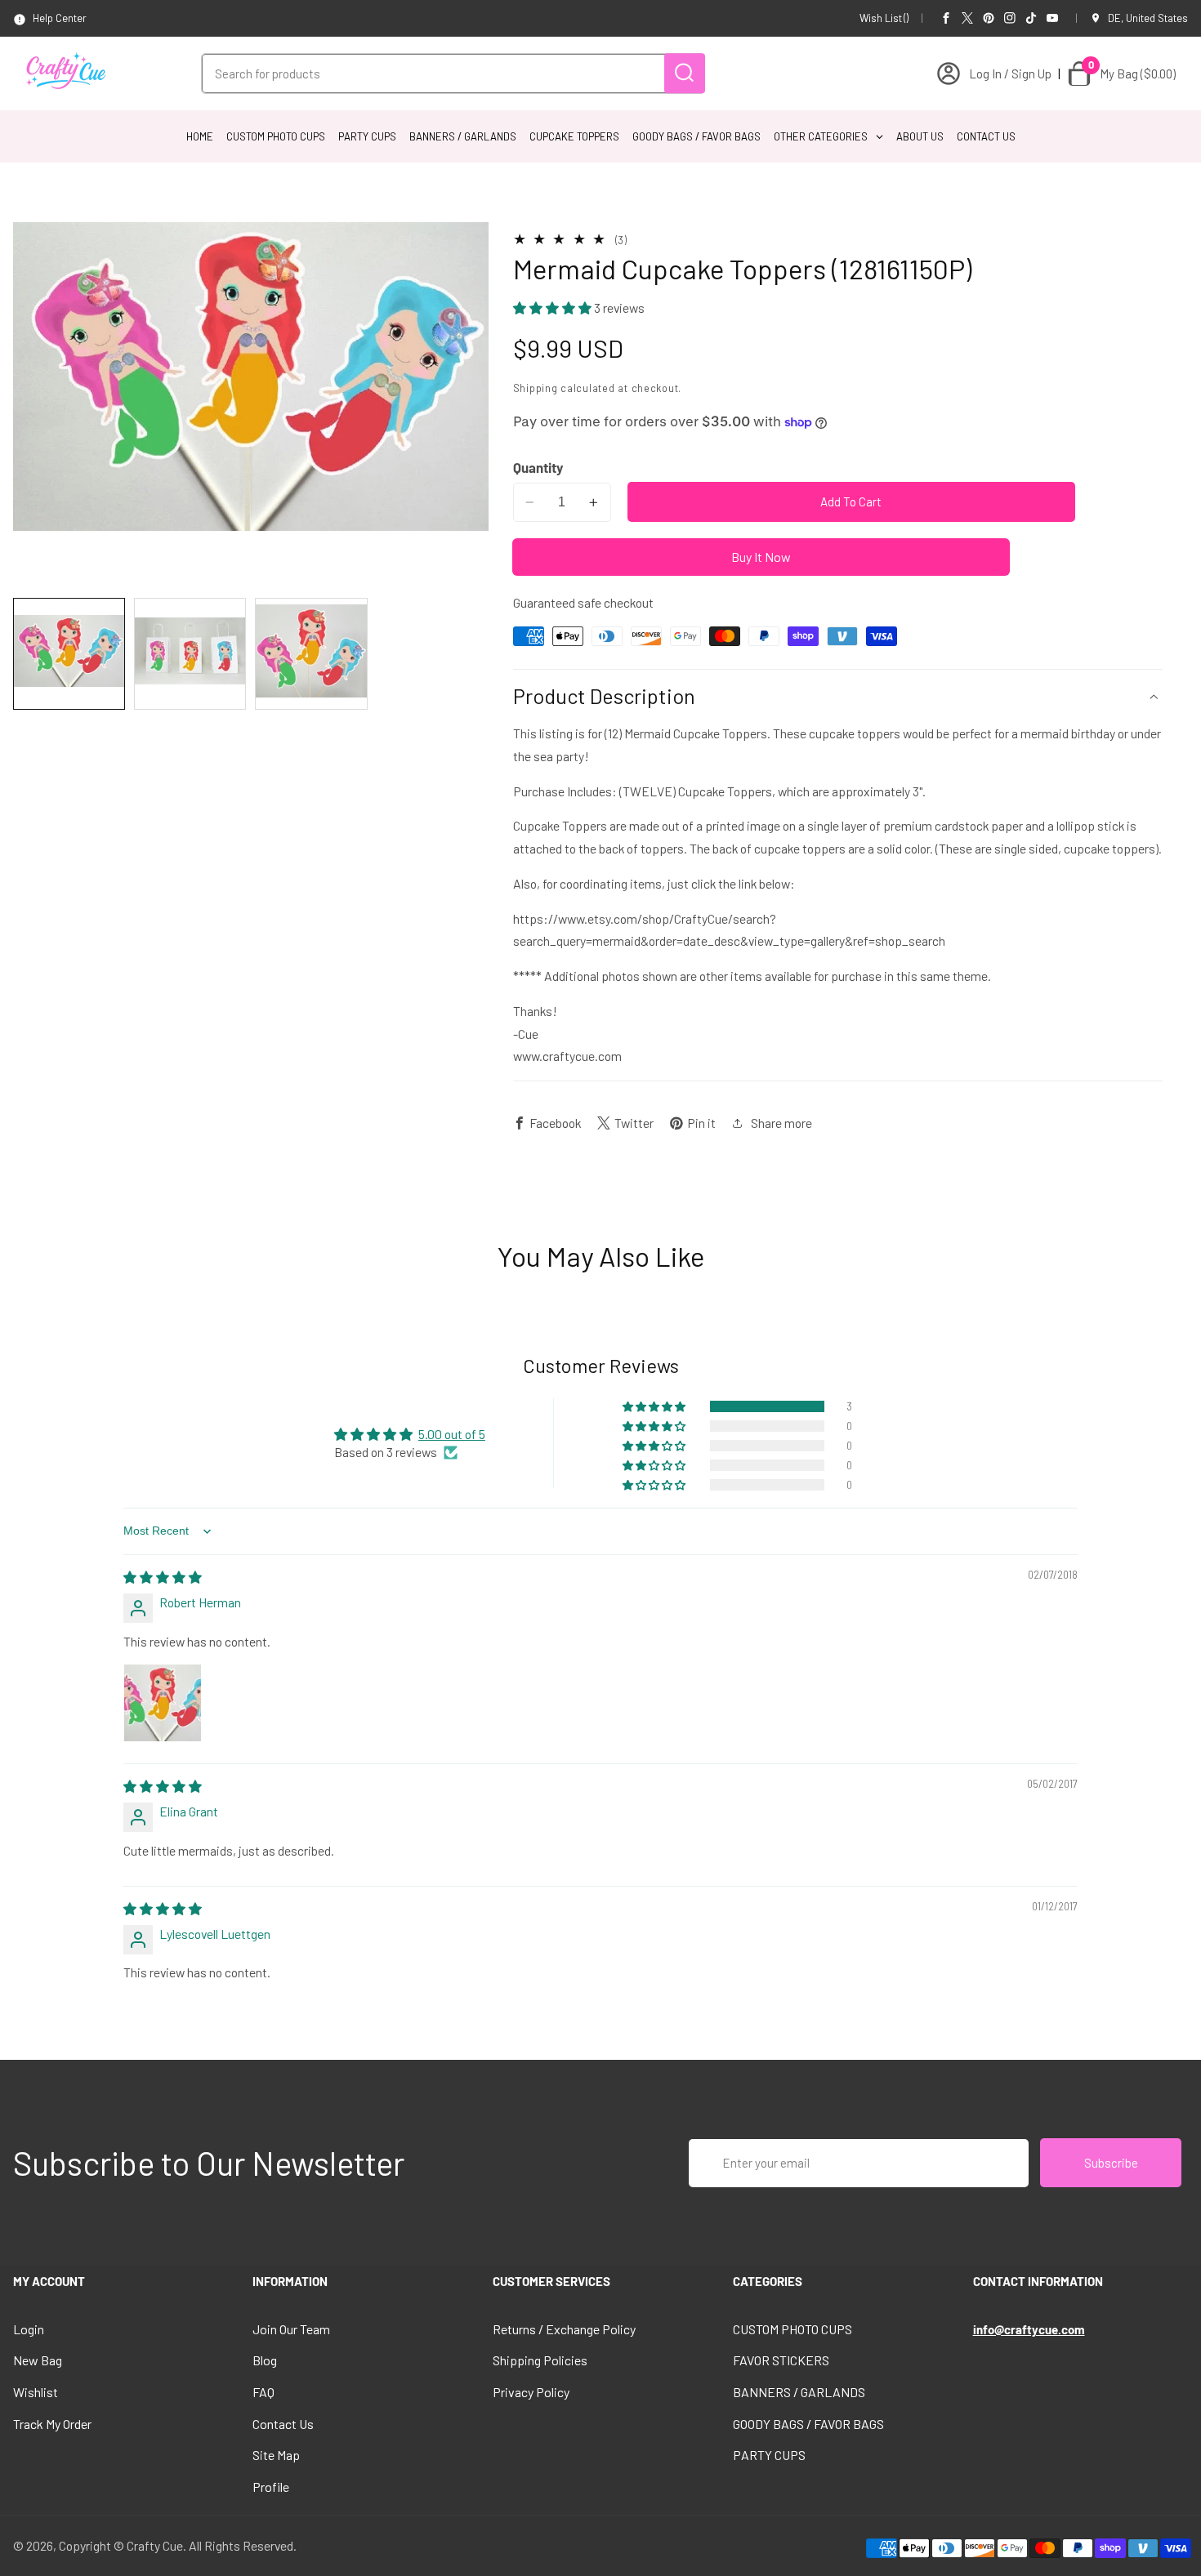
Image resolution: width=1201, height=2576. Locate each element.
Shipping (536, 388)
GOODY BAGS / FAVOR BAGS (808, 2424)
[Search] (685, 73)
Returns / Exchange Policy (564, 2329)
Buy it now (761, 557)
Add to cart (851, 502)
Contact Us (283, 2424)
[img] (163, 1577)
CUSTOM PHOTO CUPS (792, 2329)
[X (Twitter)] (967, 18)
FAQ (263, 2392)
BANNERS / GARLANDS (799, 2392)
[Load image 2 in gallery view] (190, 654)
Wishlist (36, 2392)
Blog (265, 2360)
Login (29, 2329)
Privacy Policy (531, 2392)
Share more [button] (781, 1123)
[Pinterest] (989, 18)
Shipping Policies (540, 2360)
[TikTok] (1031, 18)
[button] (554, 308)
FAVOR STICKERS (781, 2360)
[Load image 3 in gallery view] (311, 654)
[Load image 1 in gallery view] (69, 654)
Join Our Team (291, 2329)
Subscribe (1111, 2163)
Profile (271, 2487)
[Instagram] (1010, 18)
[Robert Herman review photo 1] (163, 1703)
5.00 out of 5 (452, 1434)
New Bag (38, 2360)
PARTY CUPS (769, 2455)
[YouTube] (1052, 18)
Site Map (276, 2455)
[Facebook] (946, 18)
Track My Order (52, 2424)
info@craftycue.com (1029, 2329)
